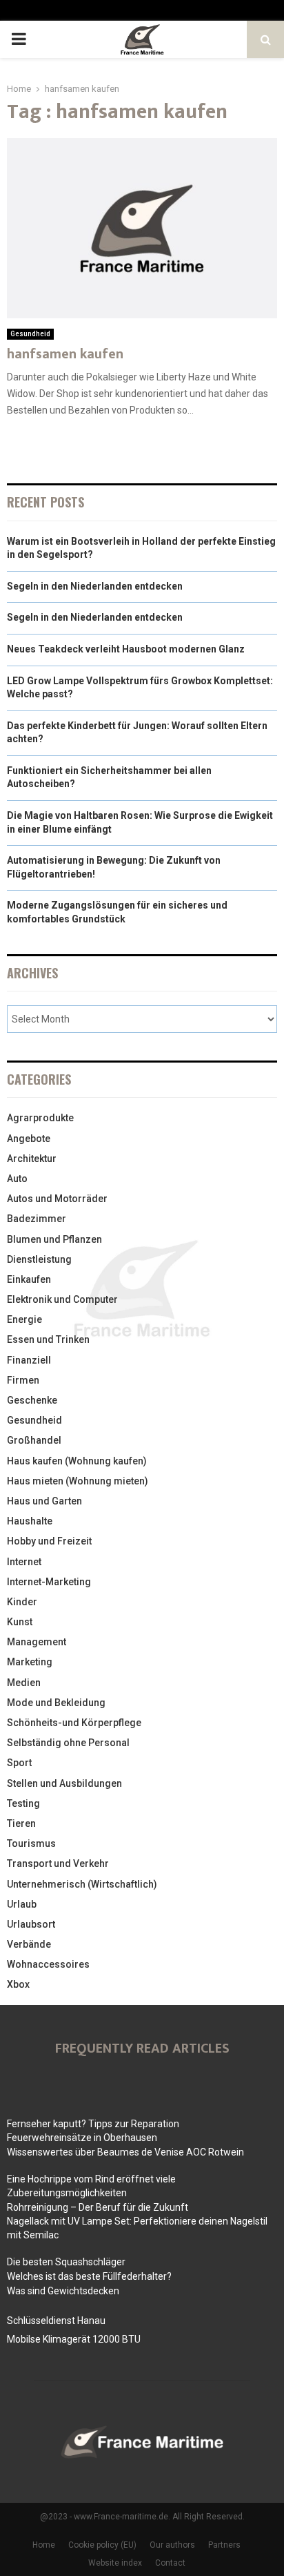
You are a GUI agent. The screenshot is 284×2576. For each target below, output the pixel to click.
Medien (24, 1683)
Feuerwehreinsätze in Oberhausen (82, 2138)
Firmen (23, 1380)
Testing (23, 1803)
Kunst (20, 1622)
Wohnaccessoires (48, 1964)
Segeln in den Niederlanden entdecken (95, 586)
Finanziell (29, 1360)
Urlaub (22, 1904)
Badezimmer (37, 1219)
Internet (24, 1562)
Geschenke (32, 1400)
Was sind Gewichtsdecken (63, 2291)
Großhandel (34, 1440)
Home (44, 2545)
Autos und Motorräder (57, 1199)
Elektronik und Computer (62, 1299)
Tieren (21, 1823)
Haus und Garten (44, 1501)
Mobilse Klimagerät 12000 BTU (74, 2339)
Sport (19, 1763)
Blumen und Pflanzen (54, 1239)
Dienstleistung (39, 1259)
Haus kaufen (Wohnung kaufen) (77, 1461)
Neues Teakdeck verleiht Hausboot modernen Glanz (126, 649)
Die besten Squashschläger (66, 2262)
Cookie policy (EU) (102, 2545)
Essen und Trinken (48, 1339)
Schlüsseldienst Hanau (56, 2321)
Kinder (22, 1602)
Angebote (29, 1139)
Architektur (32, 1159)
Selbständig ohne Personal (68, 1743)
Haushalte (30, 1521)
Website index (115, 2563)
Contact (170, 2563)
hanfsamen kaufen (65, 354)
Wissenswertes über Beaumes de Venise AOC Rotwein (125, 2152)
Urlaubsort (31, 1924)
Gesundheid (30, 334)
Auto (17, 1179)
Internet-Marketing (49, 1582)
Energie (24, 1319)
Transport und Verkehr (58, 1863)
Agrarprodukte (40, 1118)
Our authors (172, 2545)
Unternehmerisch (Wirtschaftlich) (82, 1884)
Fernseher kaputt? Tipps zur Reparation (93, 2124)
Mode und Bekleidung (56, 1703)
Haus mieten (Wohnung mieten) (78, 1481)
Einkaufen (29, 1279)
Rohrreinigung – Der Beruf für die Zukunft (98, 2207)
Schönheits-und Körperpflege (74, 1723)
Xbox (18, 1984)
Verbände (29, 1944)
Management (37, 1642)
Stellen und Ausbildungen (64, 1783)
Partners (224, 2545)
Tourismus (31, 1843)
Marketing (30, 1662)
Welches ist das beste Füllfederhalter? (89, 2276)
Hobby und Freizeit (49, 1541)
